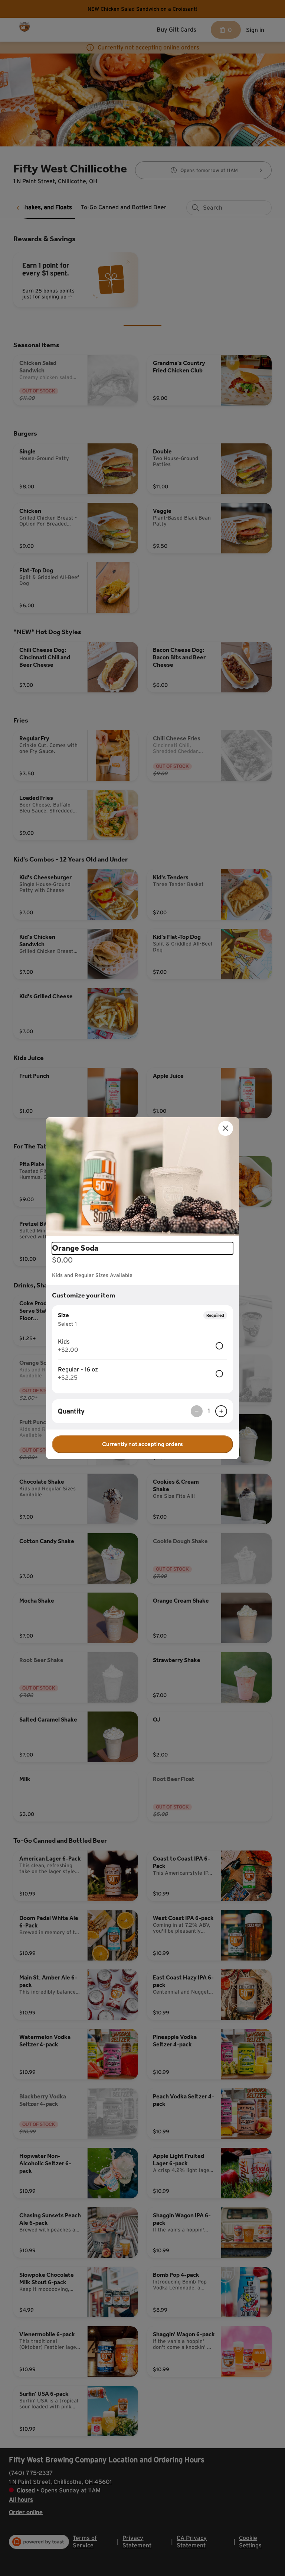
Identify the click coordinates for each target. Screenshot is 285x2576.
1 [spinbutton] (209, 1411)
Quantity (71, 1411)
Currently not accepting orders (142, 1444)
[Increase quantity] (221, 1411)
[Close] (226, 1128)
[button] (142, 1177)
